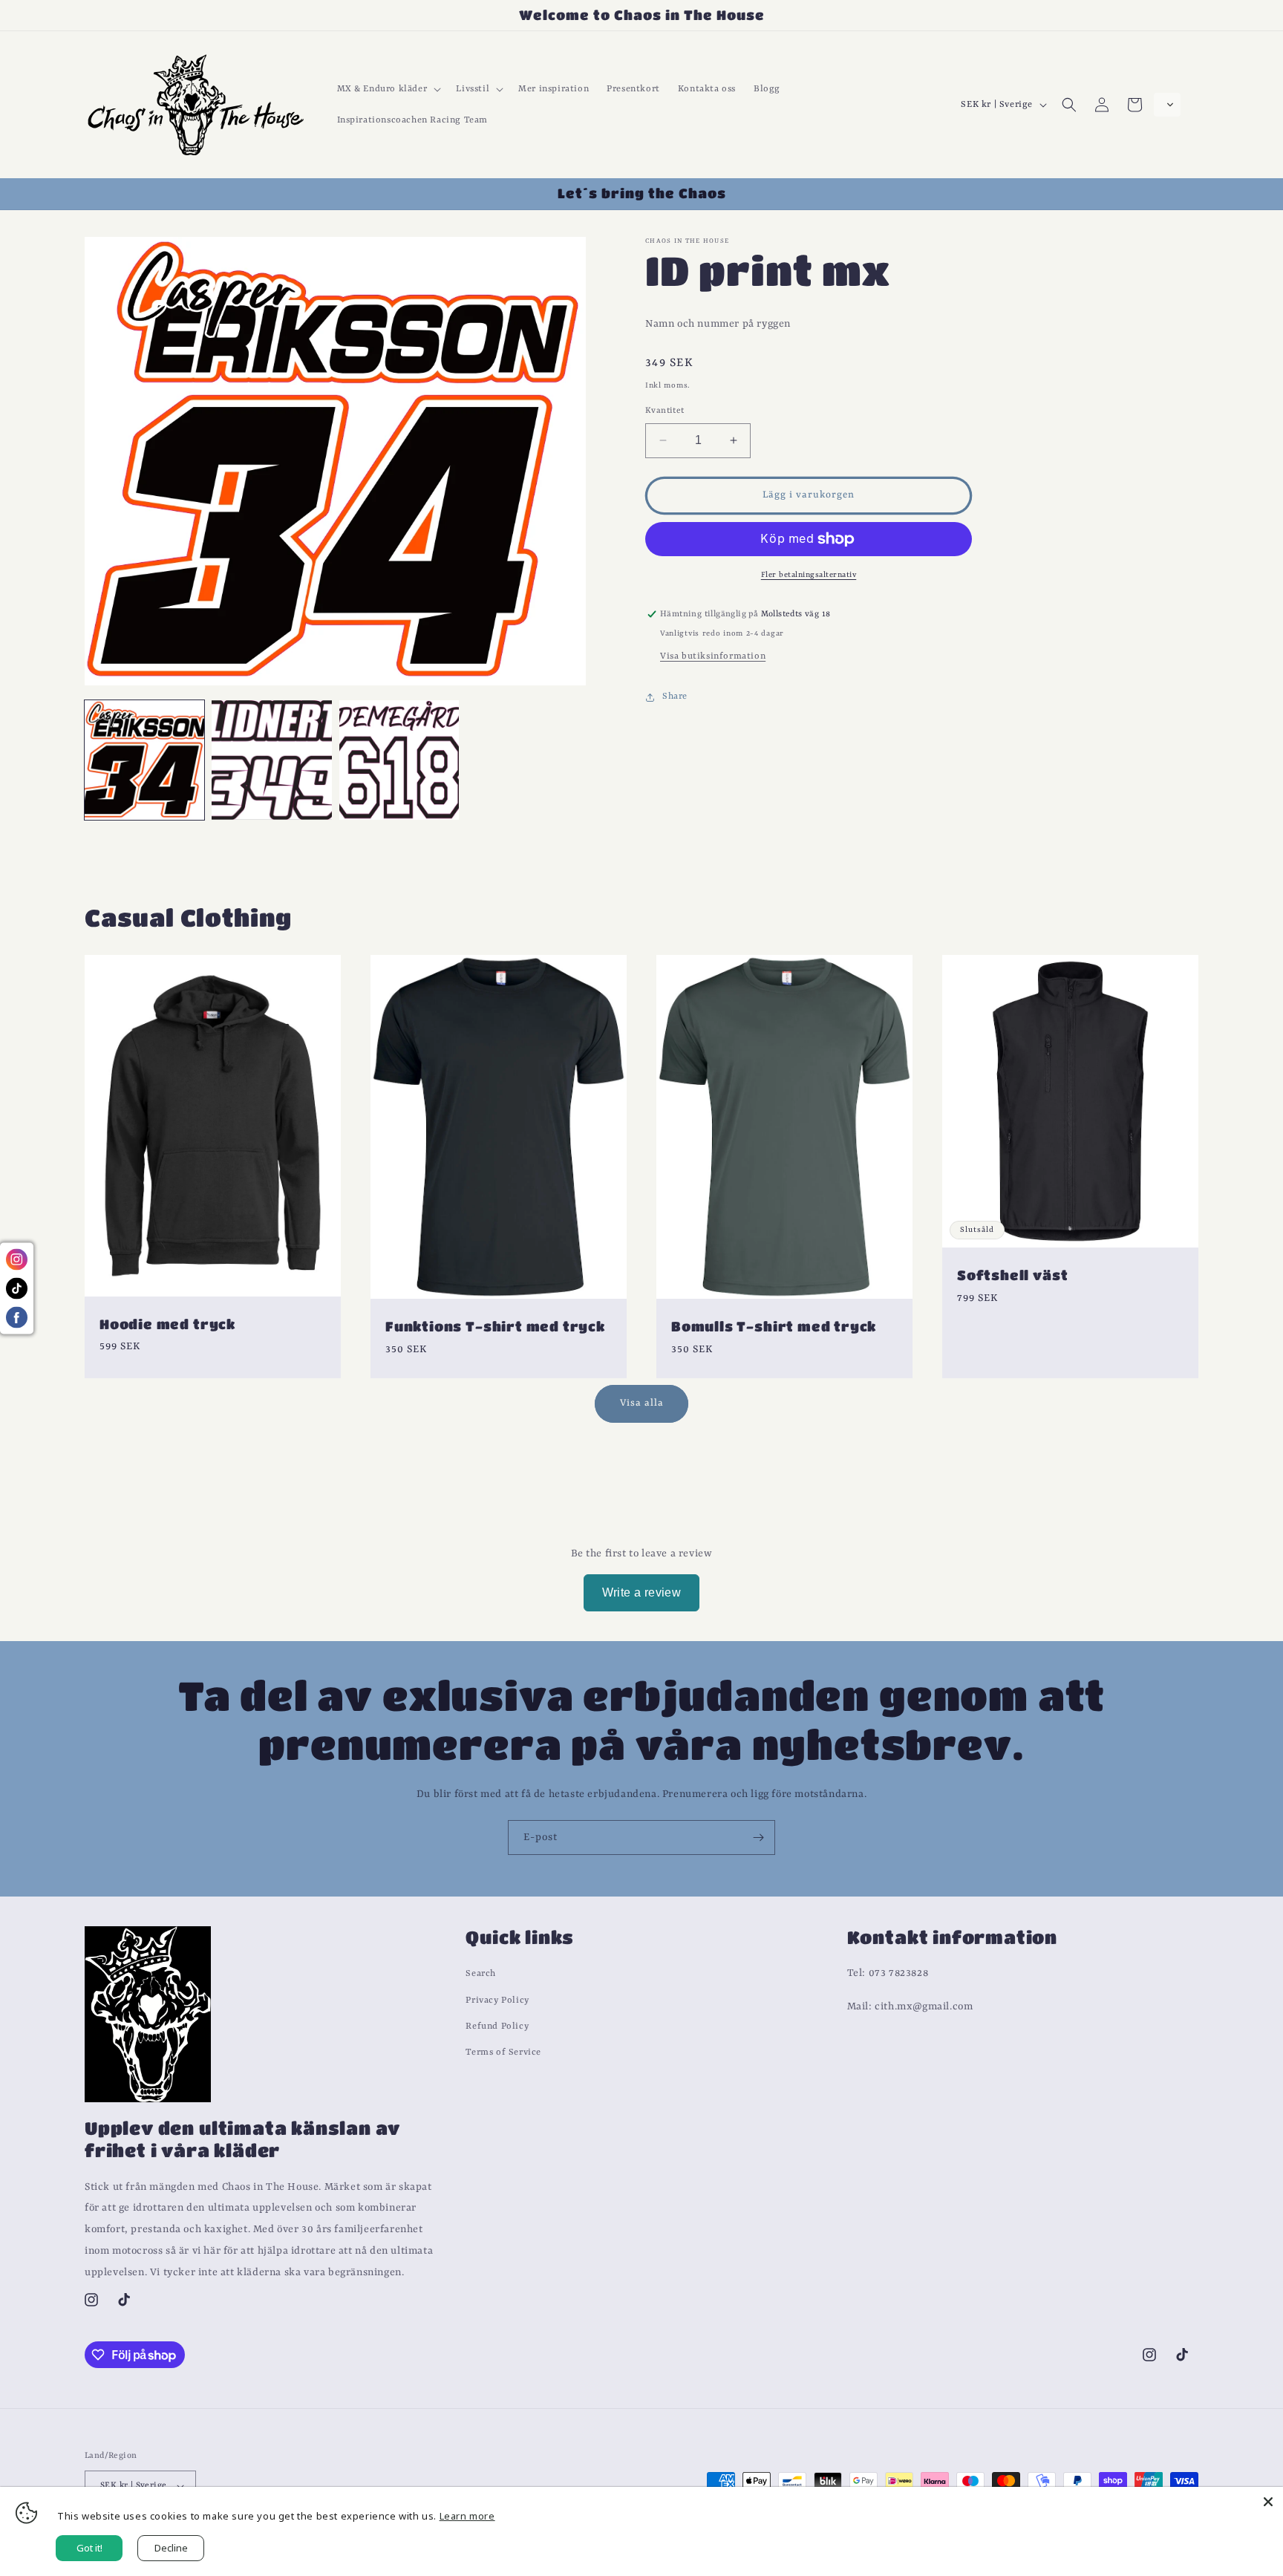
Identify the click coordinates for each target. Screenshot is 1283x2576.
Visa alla (642, 1404)
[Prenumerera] (758, 1838)
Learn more (467, 2516)
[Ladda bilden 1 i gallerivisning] (144, 760)
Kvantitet (665, 411)
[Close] (1268, 2502)
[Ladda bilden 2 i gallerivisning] (271, 760)
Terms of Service (503, 2052)
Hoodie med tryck (167, 1324)
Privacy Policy (497, 2001)
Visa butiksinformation (713, 657)
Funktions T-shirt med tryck (495, 1326)
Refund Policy (497, 2026)
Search (481, 1975)
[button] (388, 89)
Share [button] (675, 697)
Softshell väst (1012, 1275)
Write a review (642, 1592)
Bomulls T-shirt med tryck (774, 1326)
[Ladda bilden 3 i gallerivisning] (399, 760)
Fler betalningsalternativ (809, 575)
